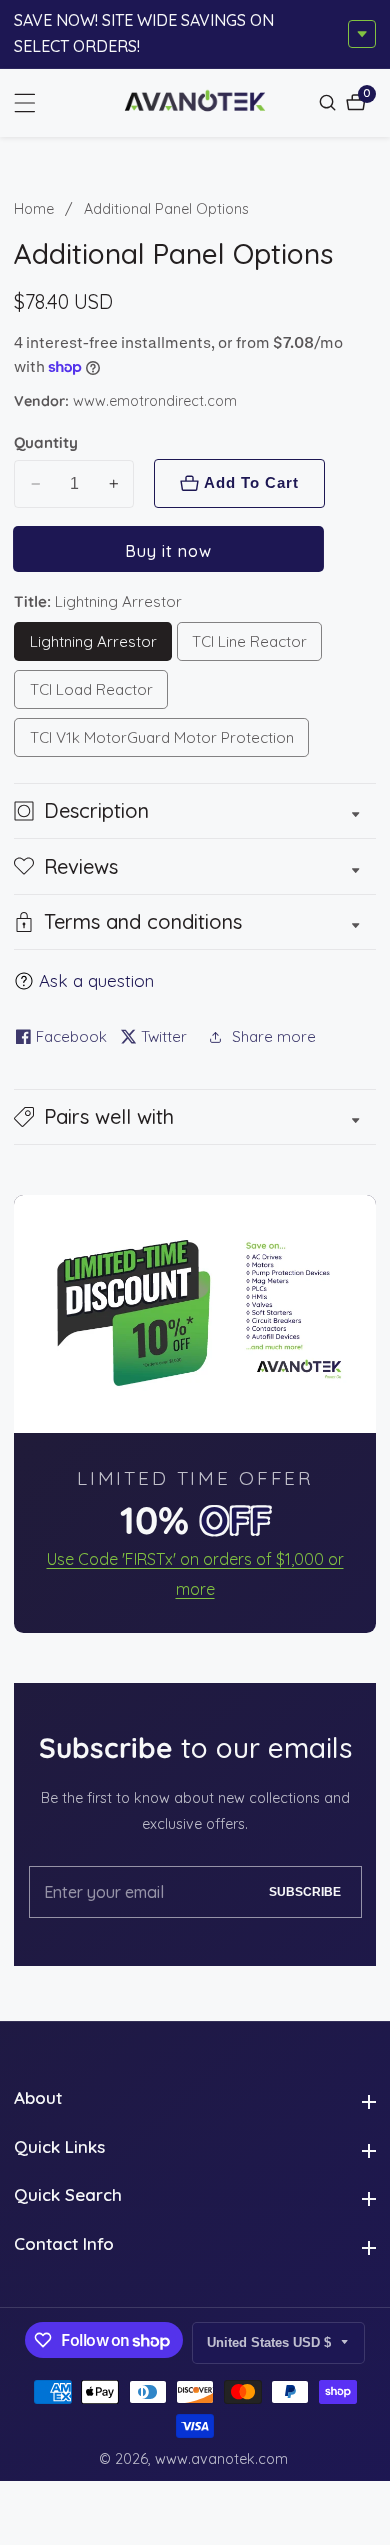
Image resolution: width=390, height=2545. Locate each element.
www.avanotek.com (221, 2459)
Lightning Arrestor (93, 647)
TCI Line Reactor (249, 647)
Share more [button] (274, 1036)
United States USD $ (271, 2342)
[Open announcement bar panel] (362, 34)
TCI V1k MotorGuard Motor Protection (162, 743)
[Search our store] (330, 102)
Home (34, 209)
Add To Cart (251, 482)
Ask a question (96, 980)
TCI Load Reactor (91, 695)
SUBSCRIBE (305, 1892)
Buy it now (168, 551)
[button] (195, 1117)
